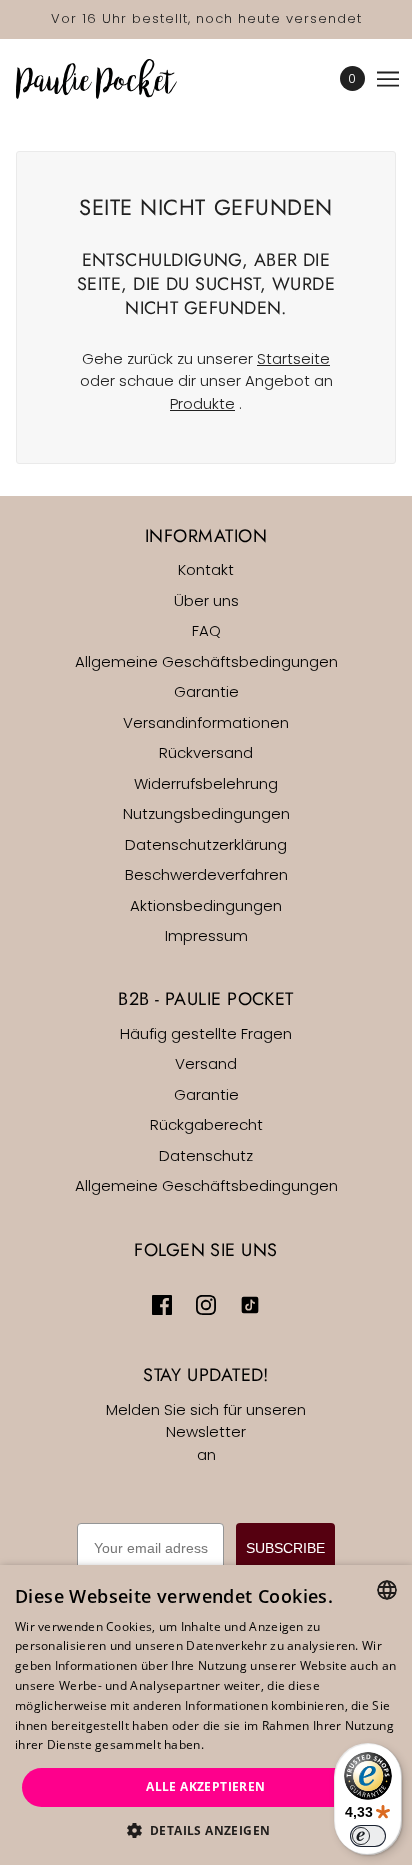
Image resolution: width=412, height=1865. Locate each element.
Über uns (206, 600)
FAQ (206, 630)
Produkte (202, 403)
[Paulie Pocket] (114, 79)
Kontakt (206, 569)
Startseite (293, 358)
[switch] (368, 1836)
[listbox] (387, 1590)
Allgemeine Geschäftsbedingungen (206, 661)
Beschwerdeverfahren (206, 874)
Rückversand (206, 752)
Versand (206, 1063)
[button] (206, 1831)
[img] (162, 1304)
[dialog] (206, 1715)
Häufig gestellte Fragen (206, 1033)
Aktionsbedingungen (206, 905)
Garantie (206, 691)
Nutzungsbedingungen (206, 813)
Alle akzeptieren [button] (205, 1786)
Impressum (206, 935)
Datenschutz (206, 1155)
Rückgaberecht (206, 1124)
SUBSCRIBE (285, 1548)
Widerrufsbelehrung (206, 783)
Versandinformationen (206, 722)
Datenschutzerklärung (206, 844)
